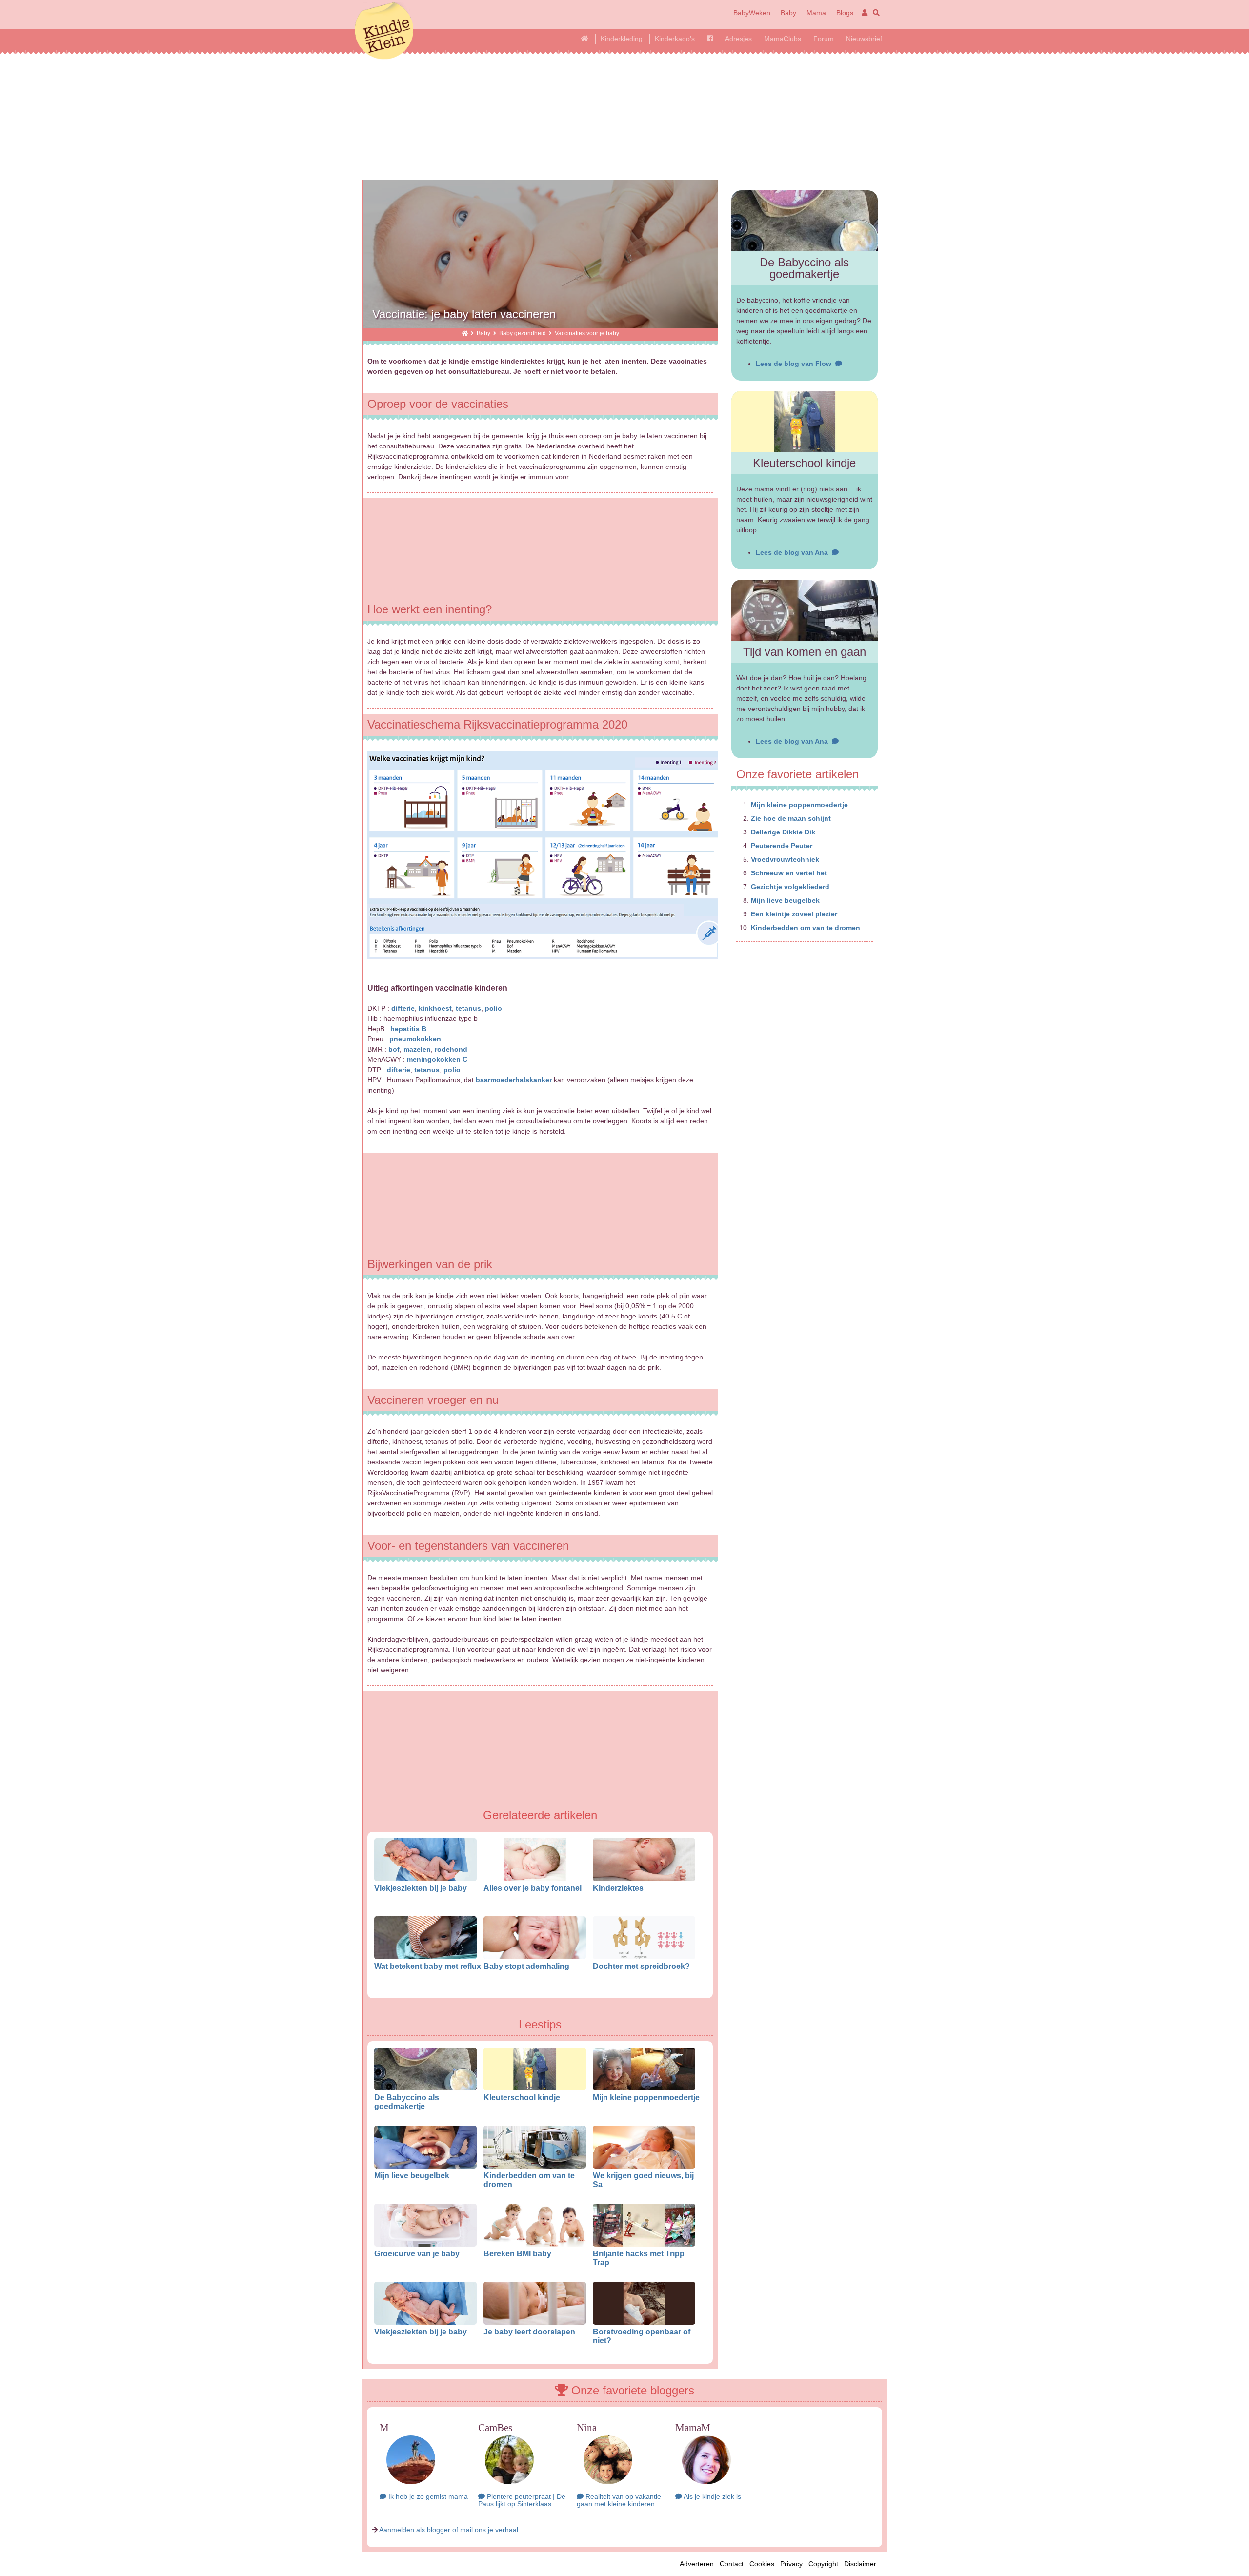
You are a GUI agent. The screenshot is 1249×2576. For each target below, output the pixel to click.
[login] (863, 13)
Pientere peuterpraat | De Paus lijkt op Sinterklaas (522, 2500)
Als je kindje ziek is (712, 2496)
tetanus (468, 1008)
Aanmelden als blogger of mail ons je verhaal (449, 2530)
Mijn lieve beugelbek (412, 2175)
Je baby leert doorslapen (529, 2332)
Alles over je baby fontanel (533, 1888)
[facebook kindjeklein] (710, 39)
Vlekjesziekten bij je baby (421, 1888)
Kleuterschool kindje (522, 2097)
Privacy (791, 2564)
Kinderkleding (622, 39)
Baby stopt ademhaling (526, 1966)
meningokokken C (437, 1059)
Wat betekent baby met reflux (428, 1966)
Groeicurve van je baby (417, 2253)
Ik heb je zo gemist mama (427, 2496)
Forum (824, 39)
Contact (732, 2564)
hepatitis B (408, 1029)
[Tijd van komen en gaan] (805, 610)
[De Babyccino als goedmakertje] (805, 221)
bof (394, 1049)
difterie (403, 1008)
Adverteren (697, 2564)
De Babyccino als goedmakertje (407, 2102)
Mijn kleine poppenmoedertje (646, 2097)
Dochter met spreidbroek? (641, 1966)
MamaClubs (783, 39)
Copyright (823, 2564)
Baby (788, 13)
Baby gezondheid (523, 333)
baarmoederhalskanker (514, 1080)
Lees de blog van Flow (796, 364)
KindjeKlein (384, 32)
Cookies (762, 2564)
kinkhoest (435, 1008)
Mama (816, 13)
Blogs (845, 13)
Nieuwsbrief (864, 39)
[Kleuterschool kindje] (805, 421)
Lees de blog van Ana (794, 552)
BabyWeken (752, 13)
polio (494, 1008)
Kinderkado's (675, 39)
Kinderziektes (618, 1888)
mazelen (417, 1049)
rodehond (451, 1049)
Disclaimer (863, 2564)
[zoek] (875, 13)
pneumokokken (415, 1039)
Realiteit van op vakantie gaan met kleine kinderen (619, 2500)
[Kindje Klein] (465, 333)
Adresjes (738, 39)
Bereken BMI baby (517, 2253)
